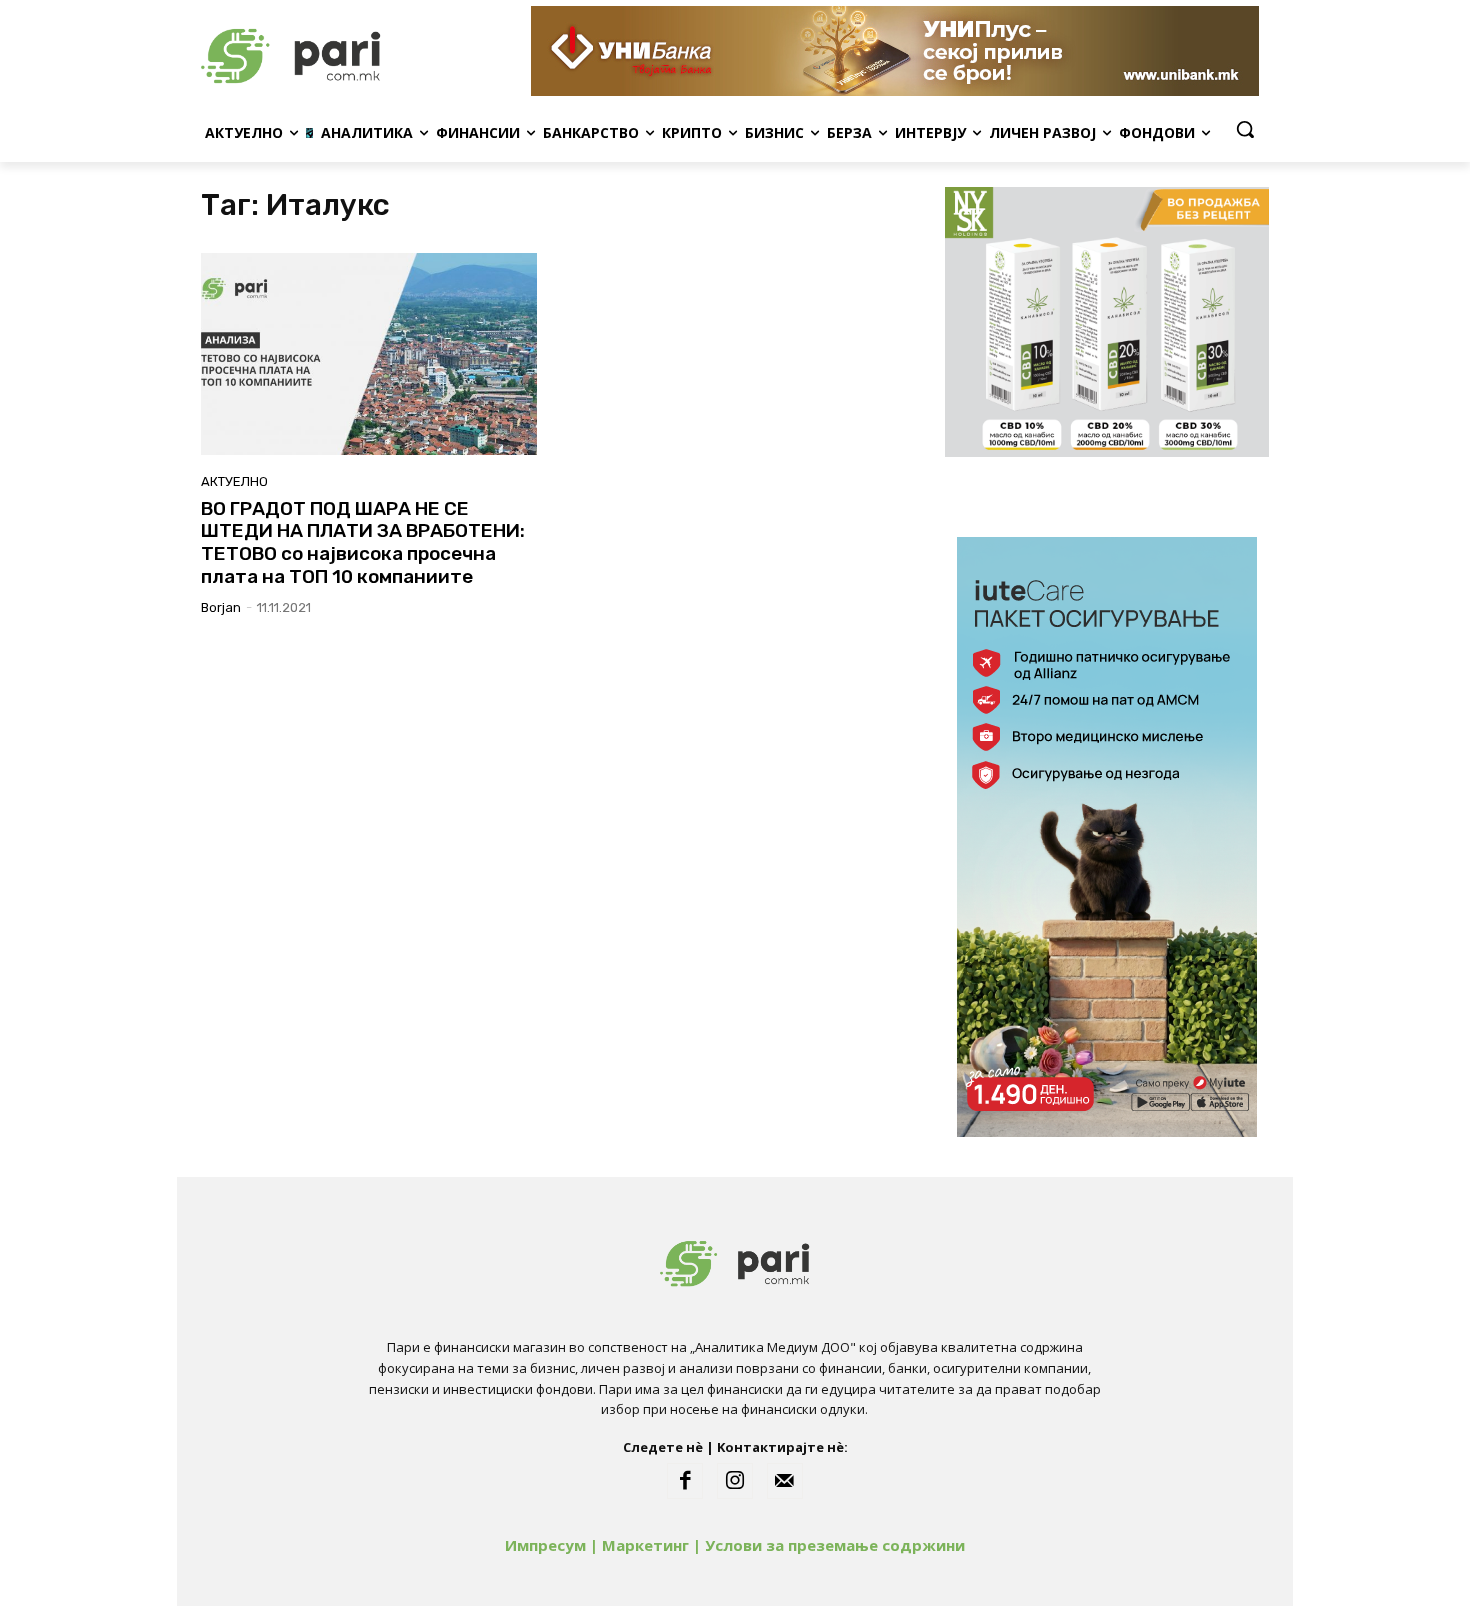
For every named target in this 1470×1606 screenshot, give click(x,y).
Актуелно (234, 481)
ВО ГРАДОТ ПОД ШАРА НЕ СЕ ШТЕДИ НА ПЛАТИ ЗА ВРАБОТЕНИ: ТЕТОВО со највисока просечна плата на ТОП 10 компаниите (363, 542)
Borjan (221, 607)
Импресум (545, 1545)
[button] (1245, 129)
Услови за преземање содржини (835, 1545)
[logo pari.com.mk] (361, 51)
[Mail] (785, 1481)
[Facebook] (685, 1481)
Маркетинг (645, 1545)
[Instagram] (735, 1481)
